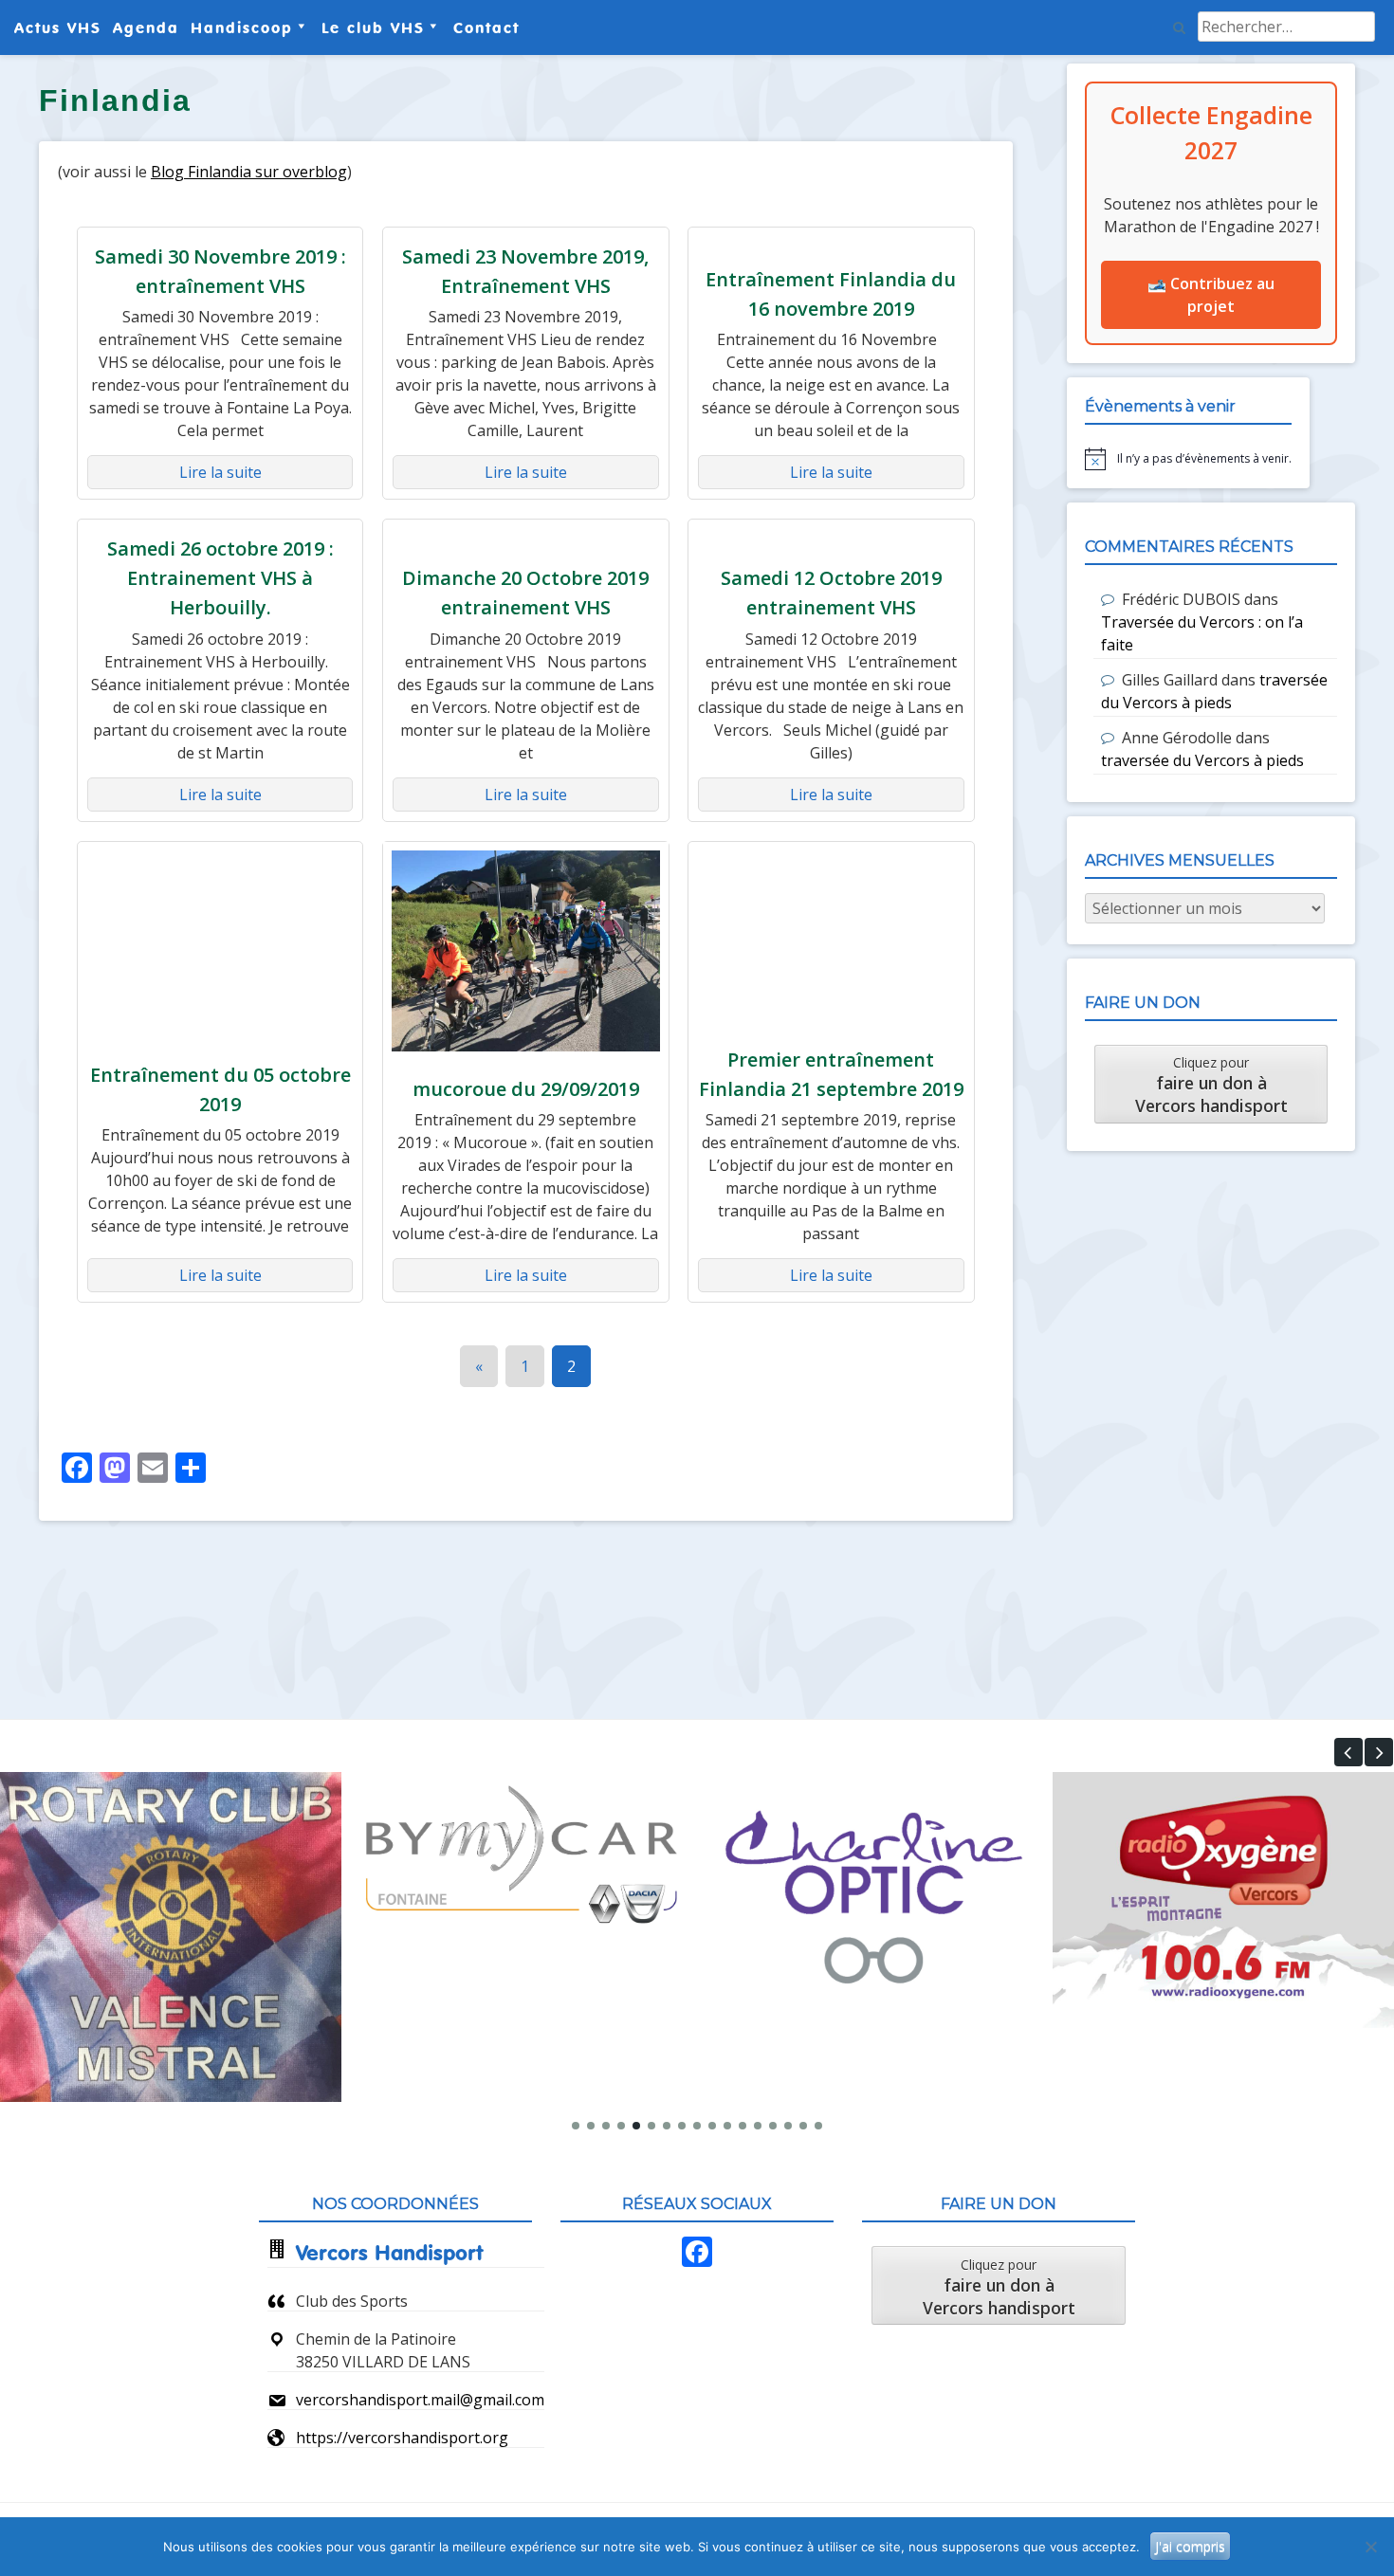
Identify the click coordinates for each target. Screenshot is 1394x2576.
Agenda (146, 27)
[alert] (1188, 459)
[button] (1348, 1752)
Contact (486, 27)
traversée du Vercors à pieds (1202, 760)
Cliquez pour (1211, 1085)
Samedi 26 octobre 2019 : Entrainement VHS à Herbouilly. (220, 578)
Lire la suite (220, 472)
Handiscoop (242, 27)
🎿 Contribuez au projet (1211, 295)
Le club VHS (373, 27)
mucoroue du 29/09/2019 (526, 1089)
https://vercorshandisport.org (402, 2438)
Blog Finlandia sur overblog (249, 172)
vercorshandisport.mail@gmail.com (420, 2400)
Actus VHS (58, 27)
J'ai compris (1190, 2546)
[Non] (1370, 2547)
